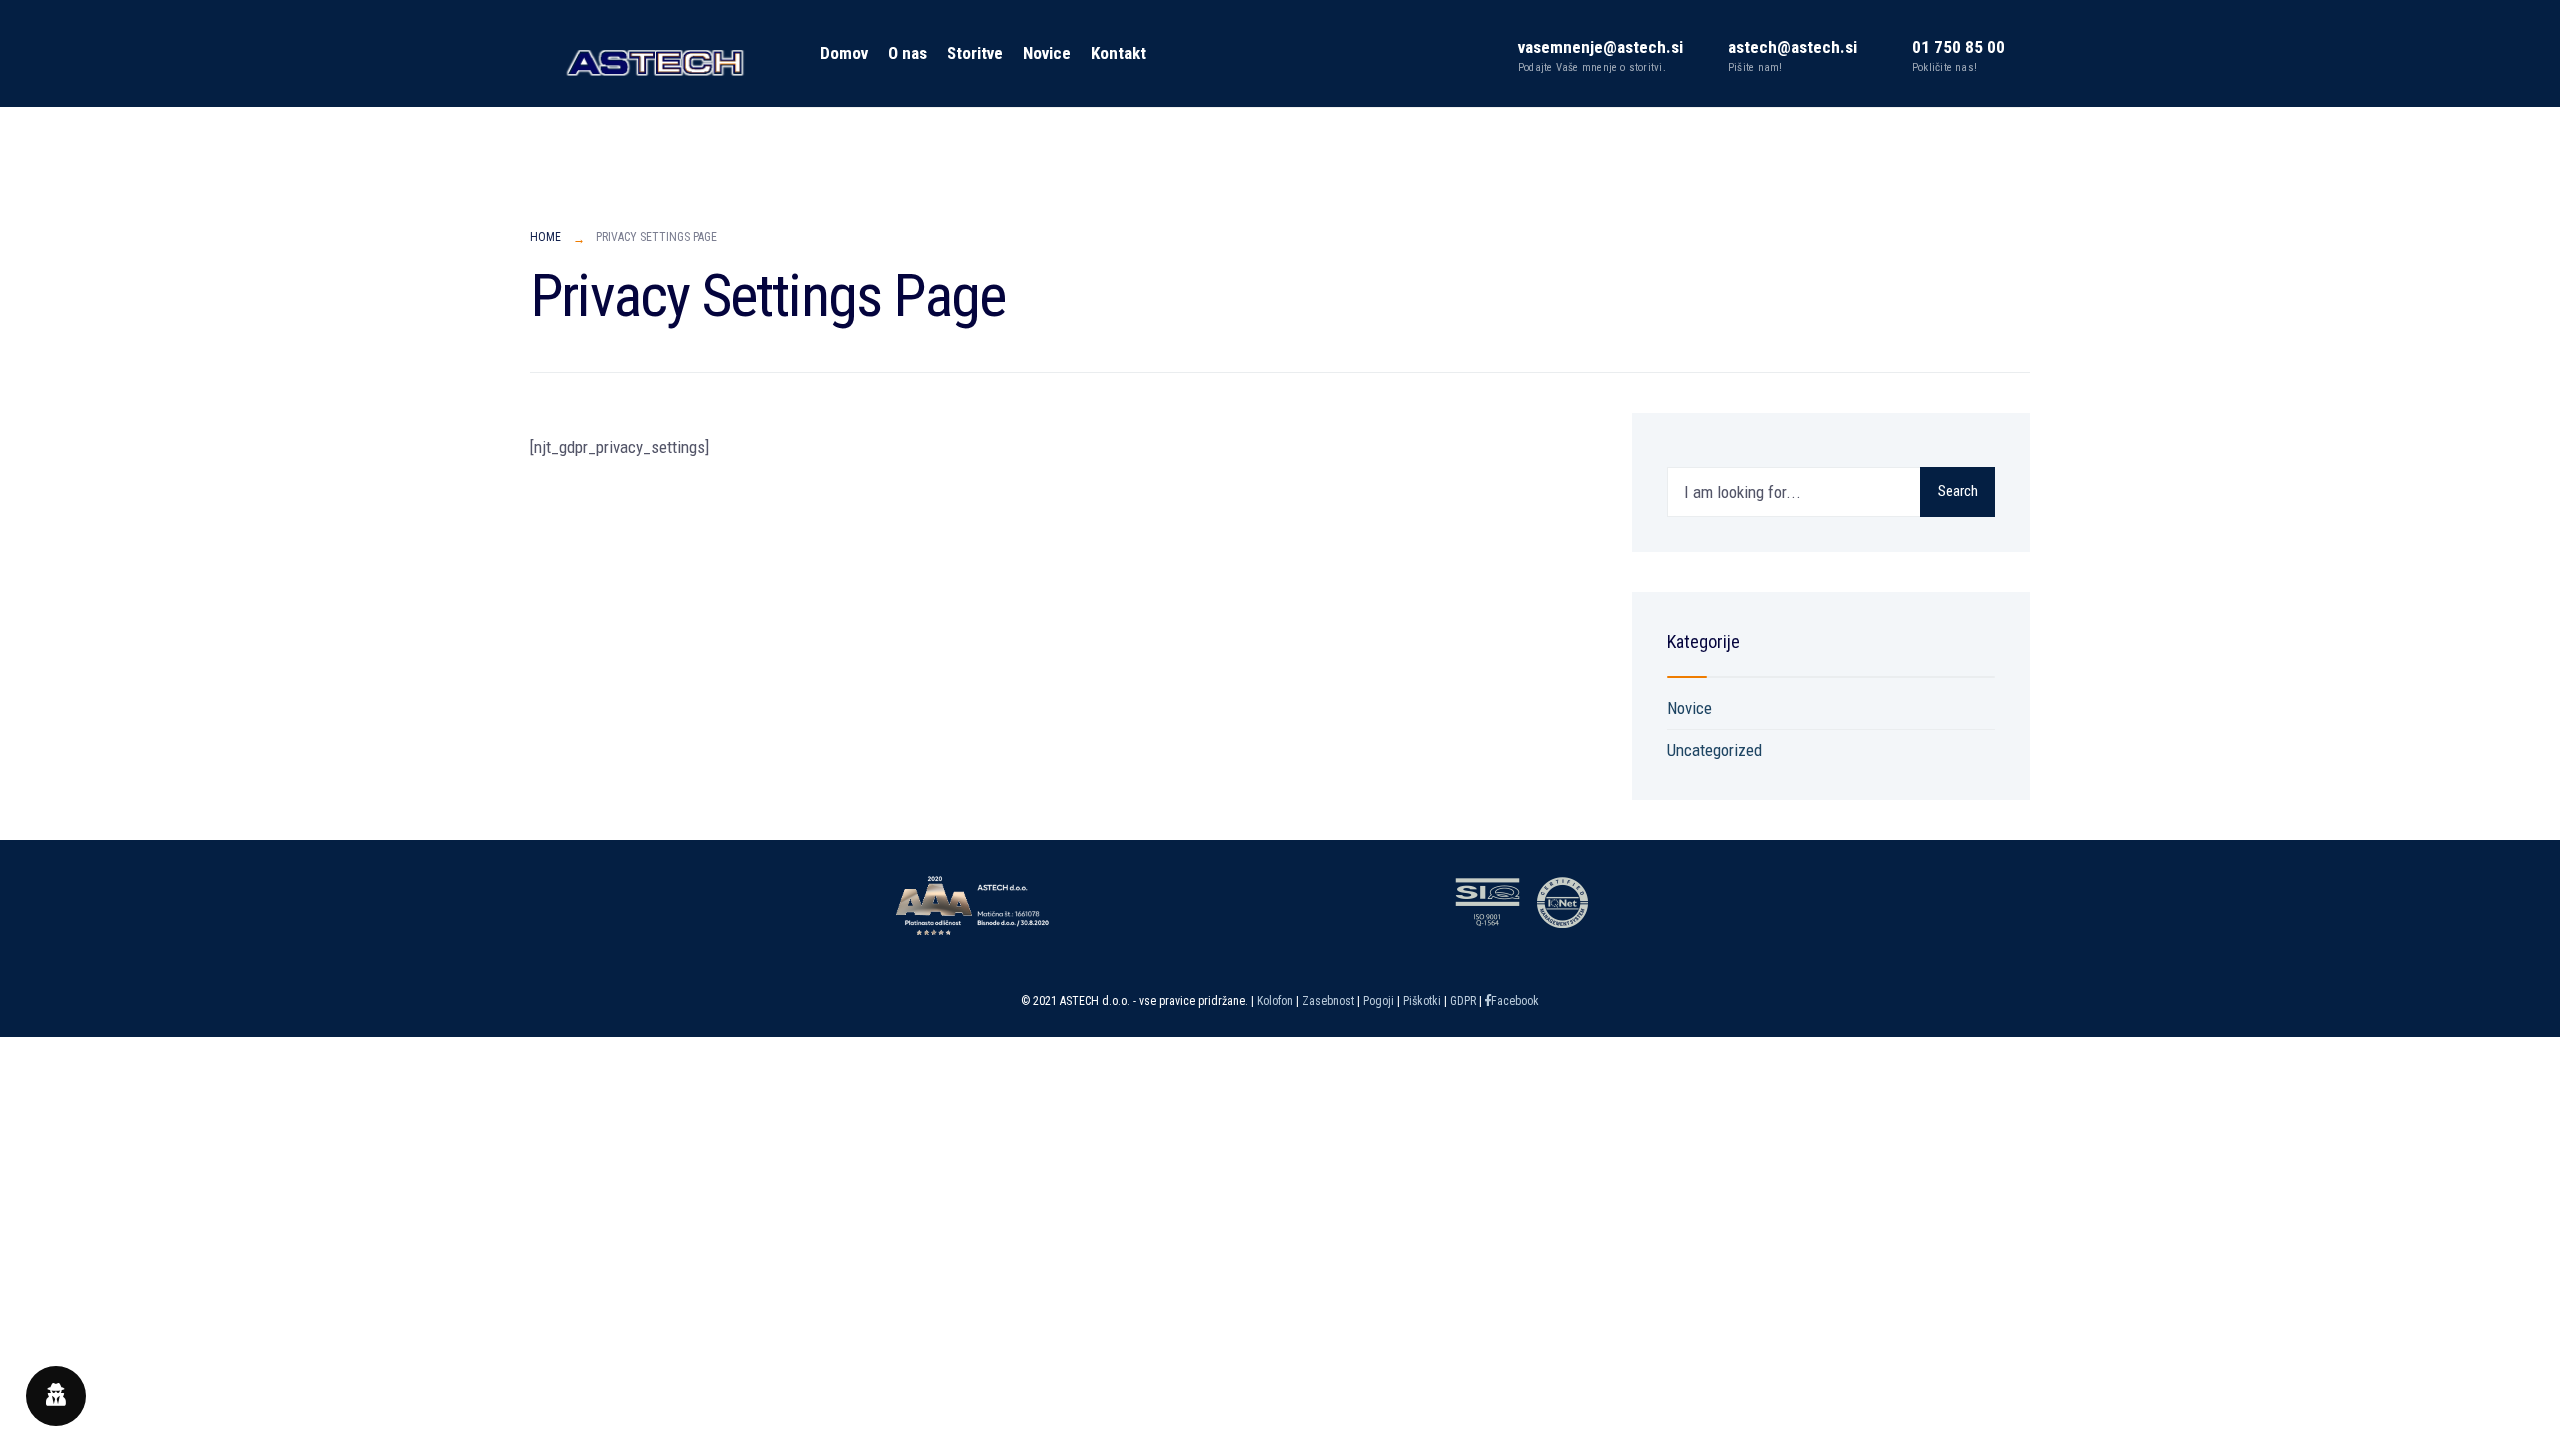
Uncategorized (1714, 750)
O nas (907, 53)
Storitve (975, 53)
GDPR (1463, 1001)
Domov (844, 53)
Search (1958, 491)
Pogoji (1378, 1001)
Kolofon (1275, 1001)
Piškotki (1420, 1001)
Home (545, 237)
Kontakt (1118, 53)
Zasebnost (1329, 1001)
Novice (1047, 53)
